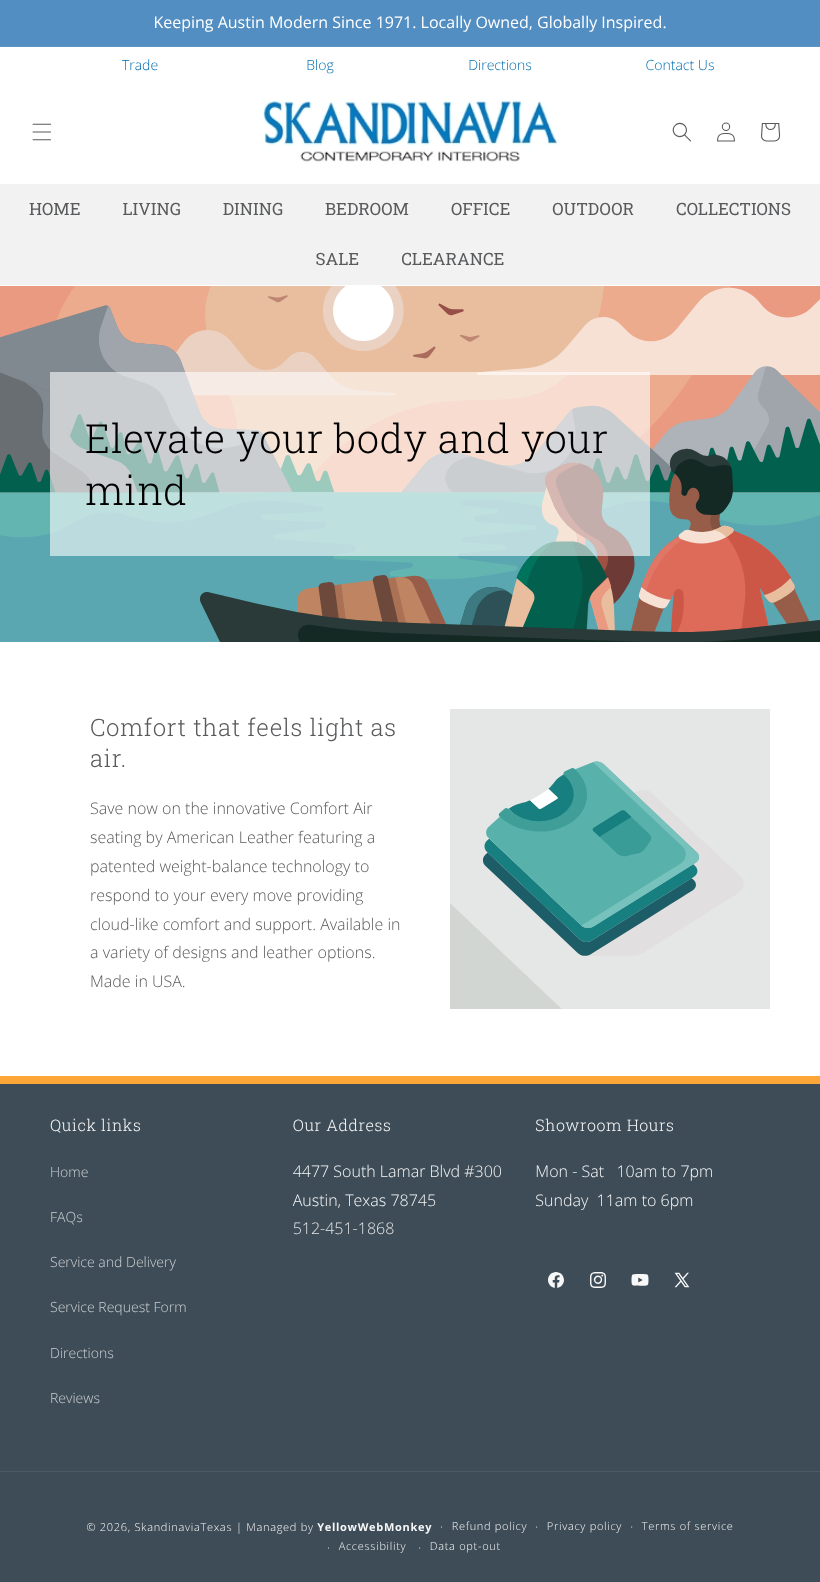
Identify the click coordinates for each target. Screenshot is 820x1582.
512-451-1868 (344, 1228)
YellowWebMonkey (374, 1527)
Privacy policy (584, 1526)
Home (69, 1172)
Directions (500, 65)
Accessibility (373, 1546)
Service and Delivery (113, 1262)
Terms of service (688, 1526)
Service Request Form (118, 1307)
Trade (140, 65)
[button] (42, 132)
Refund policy (490, 1526)
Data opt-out (465, 1546)
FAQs (66, 1217)
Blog (319, 65)
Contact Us (680, 65)
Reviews (75, 1398)
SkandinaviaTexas (183, 1527)
